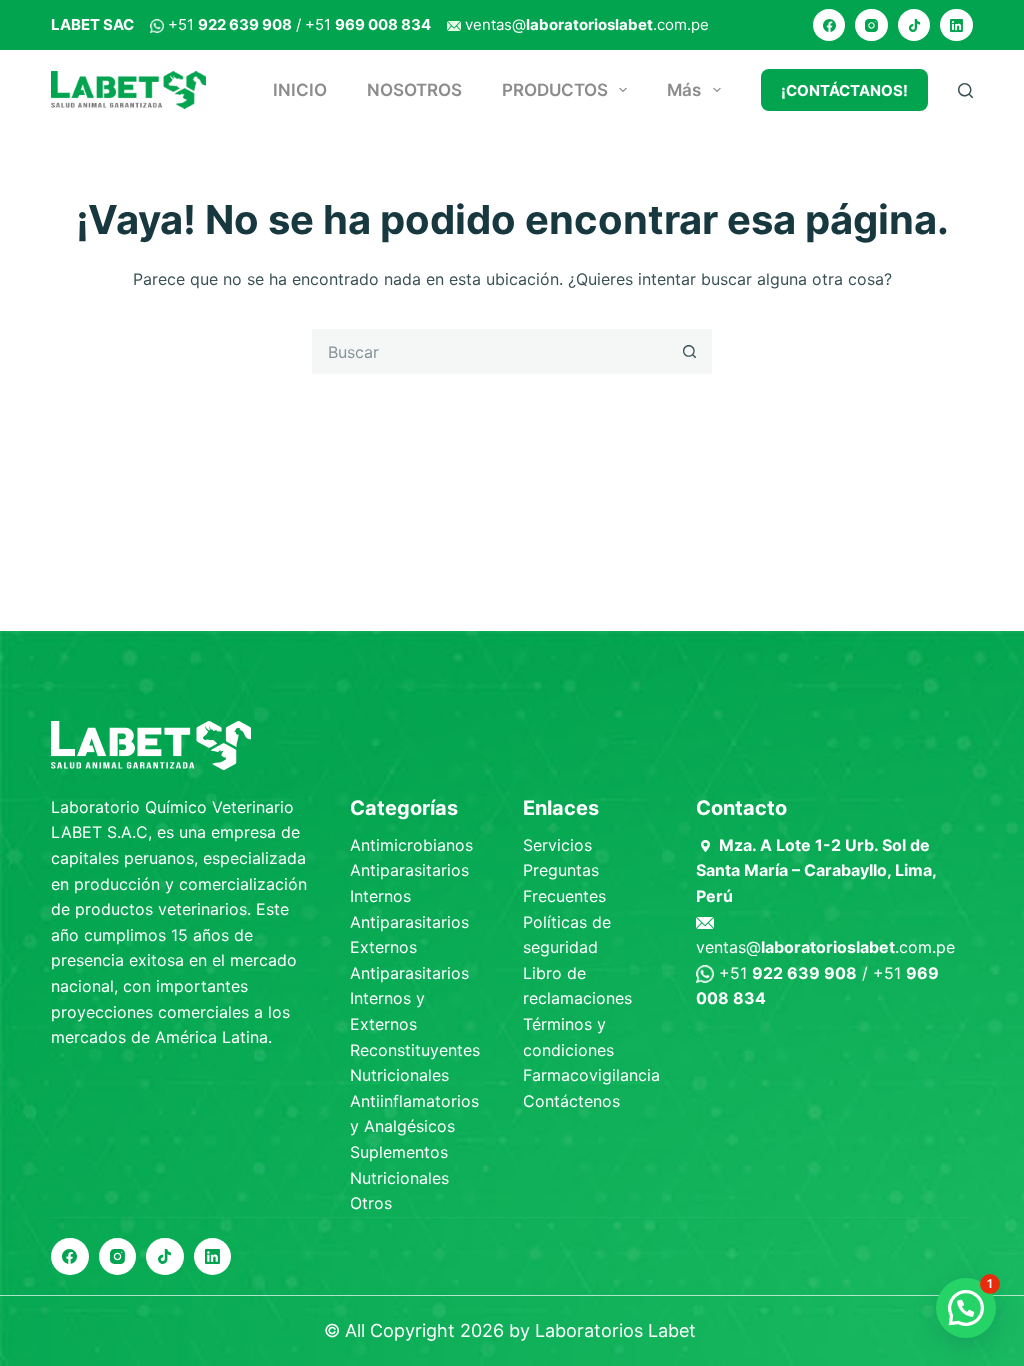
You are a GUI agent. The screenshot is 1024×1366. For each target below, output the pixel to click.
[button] (966, 1308)
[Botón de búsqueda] (689, 351)
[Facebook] (829, 25)
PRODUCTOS (555, 90)
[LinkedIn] (956, 25)
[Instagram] (871, 25)
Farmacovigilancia (591, 1075)
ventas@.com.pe (587, 24)
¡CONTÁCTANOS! (844, 90)
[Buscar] (965, 90)
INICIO (300, 90)
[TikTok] (914, 25)
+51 (230, 24)
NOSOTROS (414, 90)
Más (684, 90)
